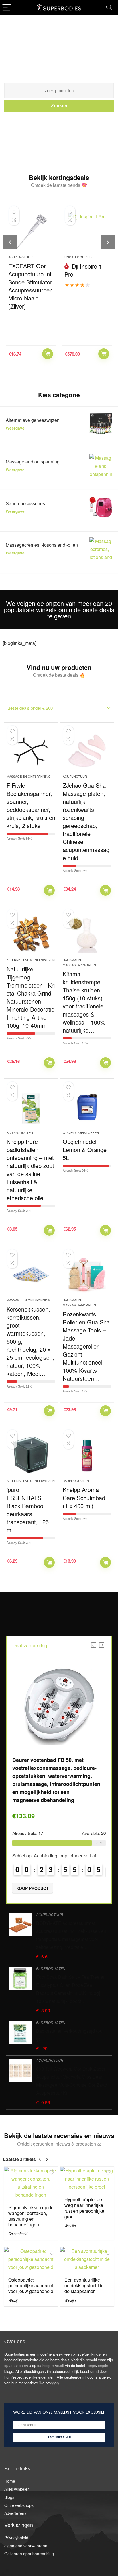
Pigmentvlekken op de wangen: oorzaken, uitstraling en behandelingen (31, 2216)
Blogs (9, 2497)
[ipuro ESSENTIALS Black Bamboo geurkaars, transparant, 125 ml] (31, 1455)
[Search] (109, 8)
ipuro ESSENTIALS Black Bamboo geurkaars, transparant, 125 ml (28, 1510)
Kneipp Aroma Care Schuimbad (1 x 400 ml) (84, 1498)
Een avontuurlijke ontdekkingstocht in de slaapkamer (84, 2285)
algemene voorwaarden (26, 2546)
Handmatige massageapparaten (79, 962)
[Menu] (7, 8)
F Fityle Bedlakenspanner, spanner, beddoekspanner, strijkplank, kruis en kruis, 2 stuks (31, 805)
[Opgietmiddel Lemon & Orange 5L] (87, 1107)
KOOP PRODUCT (48, 354)
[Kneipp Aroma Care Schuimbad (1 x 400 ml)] (87, 1455)
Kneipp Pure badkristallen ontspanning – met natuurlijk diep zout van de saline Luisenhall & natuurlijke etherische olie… (30, 1170)
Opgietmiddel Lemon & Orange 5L (85, 1150)
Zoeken (59, 106)
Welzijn (70, 2225)
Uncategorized (78, 257)
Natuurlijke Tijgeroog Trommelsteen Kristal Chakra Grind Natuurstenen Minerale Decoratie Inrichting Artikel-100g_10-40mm (31, 997)
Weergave (15, 428)
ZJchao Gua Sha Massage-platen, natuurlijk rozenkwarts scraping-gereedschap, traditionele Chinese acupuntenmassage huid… (86, 822)
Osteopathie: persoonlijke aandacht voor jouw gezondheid (31, 2285)
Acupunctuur (20, 257)
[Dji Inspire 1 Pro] (87, 231)
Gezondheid (18, 2233)
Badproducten (20, 1132)
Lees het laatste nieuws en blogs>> (59, 125)
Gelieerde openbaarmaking (29, 2554)
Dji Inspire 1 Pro (83, 270)
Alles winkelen (17, 2489)
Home (10, 2481)
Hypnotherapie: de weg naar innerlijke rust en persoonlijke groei (84, 2208)
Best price (104, 354)
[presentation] (10, 242)
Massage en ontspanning (29, 776)
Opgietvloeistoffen (81, 1132)
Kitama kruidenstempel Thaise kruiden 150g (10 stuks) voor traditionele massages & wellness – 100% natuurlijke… (84, 1002)
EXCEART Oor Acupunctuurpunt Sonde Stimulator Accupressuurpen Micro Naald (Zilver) (31, 286)
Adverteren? (15, 2513)
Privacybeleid (16, 2538)
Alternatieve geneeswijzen (31, 960)
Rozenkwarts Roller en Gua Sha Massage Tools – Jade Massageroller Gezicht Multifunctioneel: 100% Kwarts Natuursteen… (86, 1346)
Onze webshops (19, 2505)
